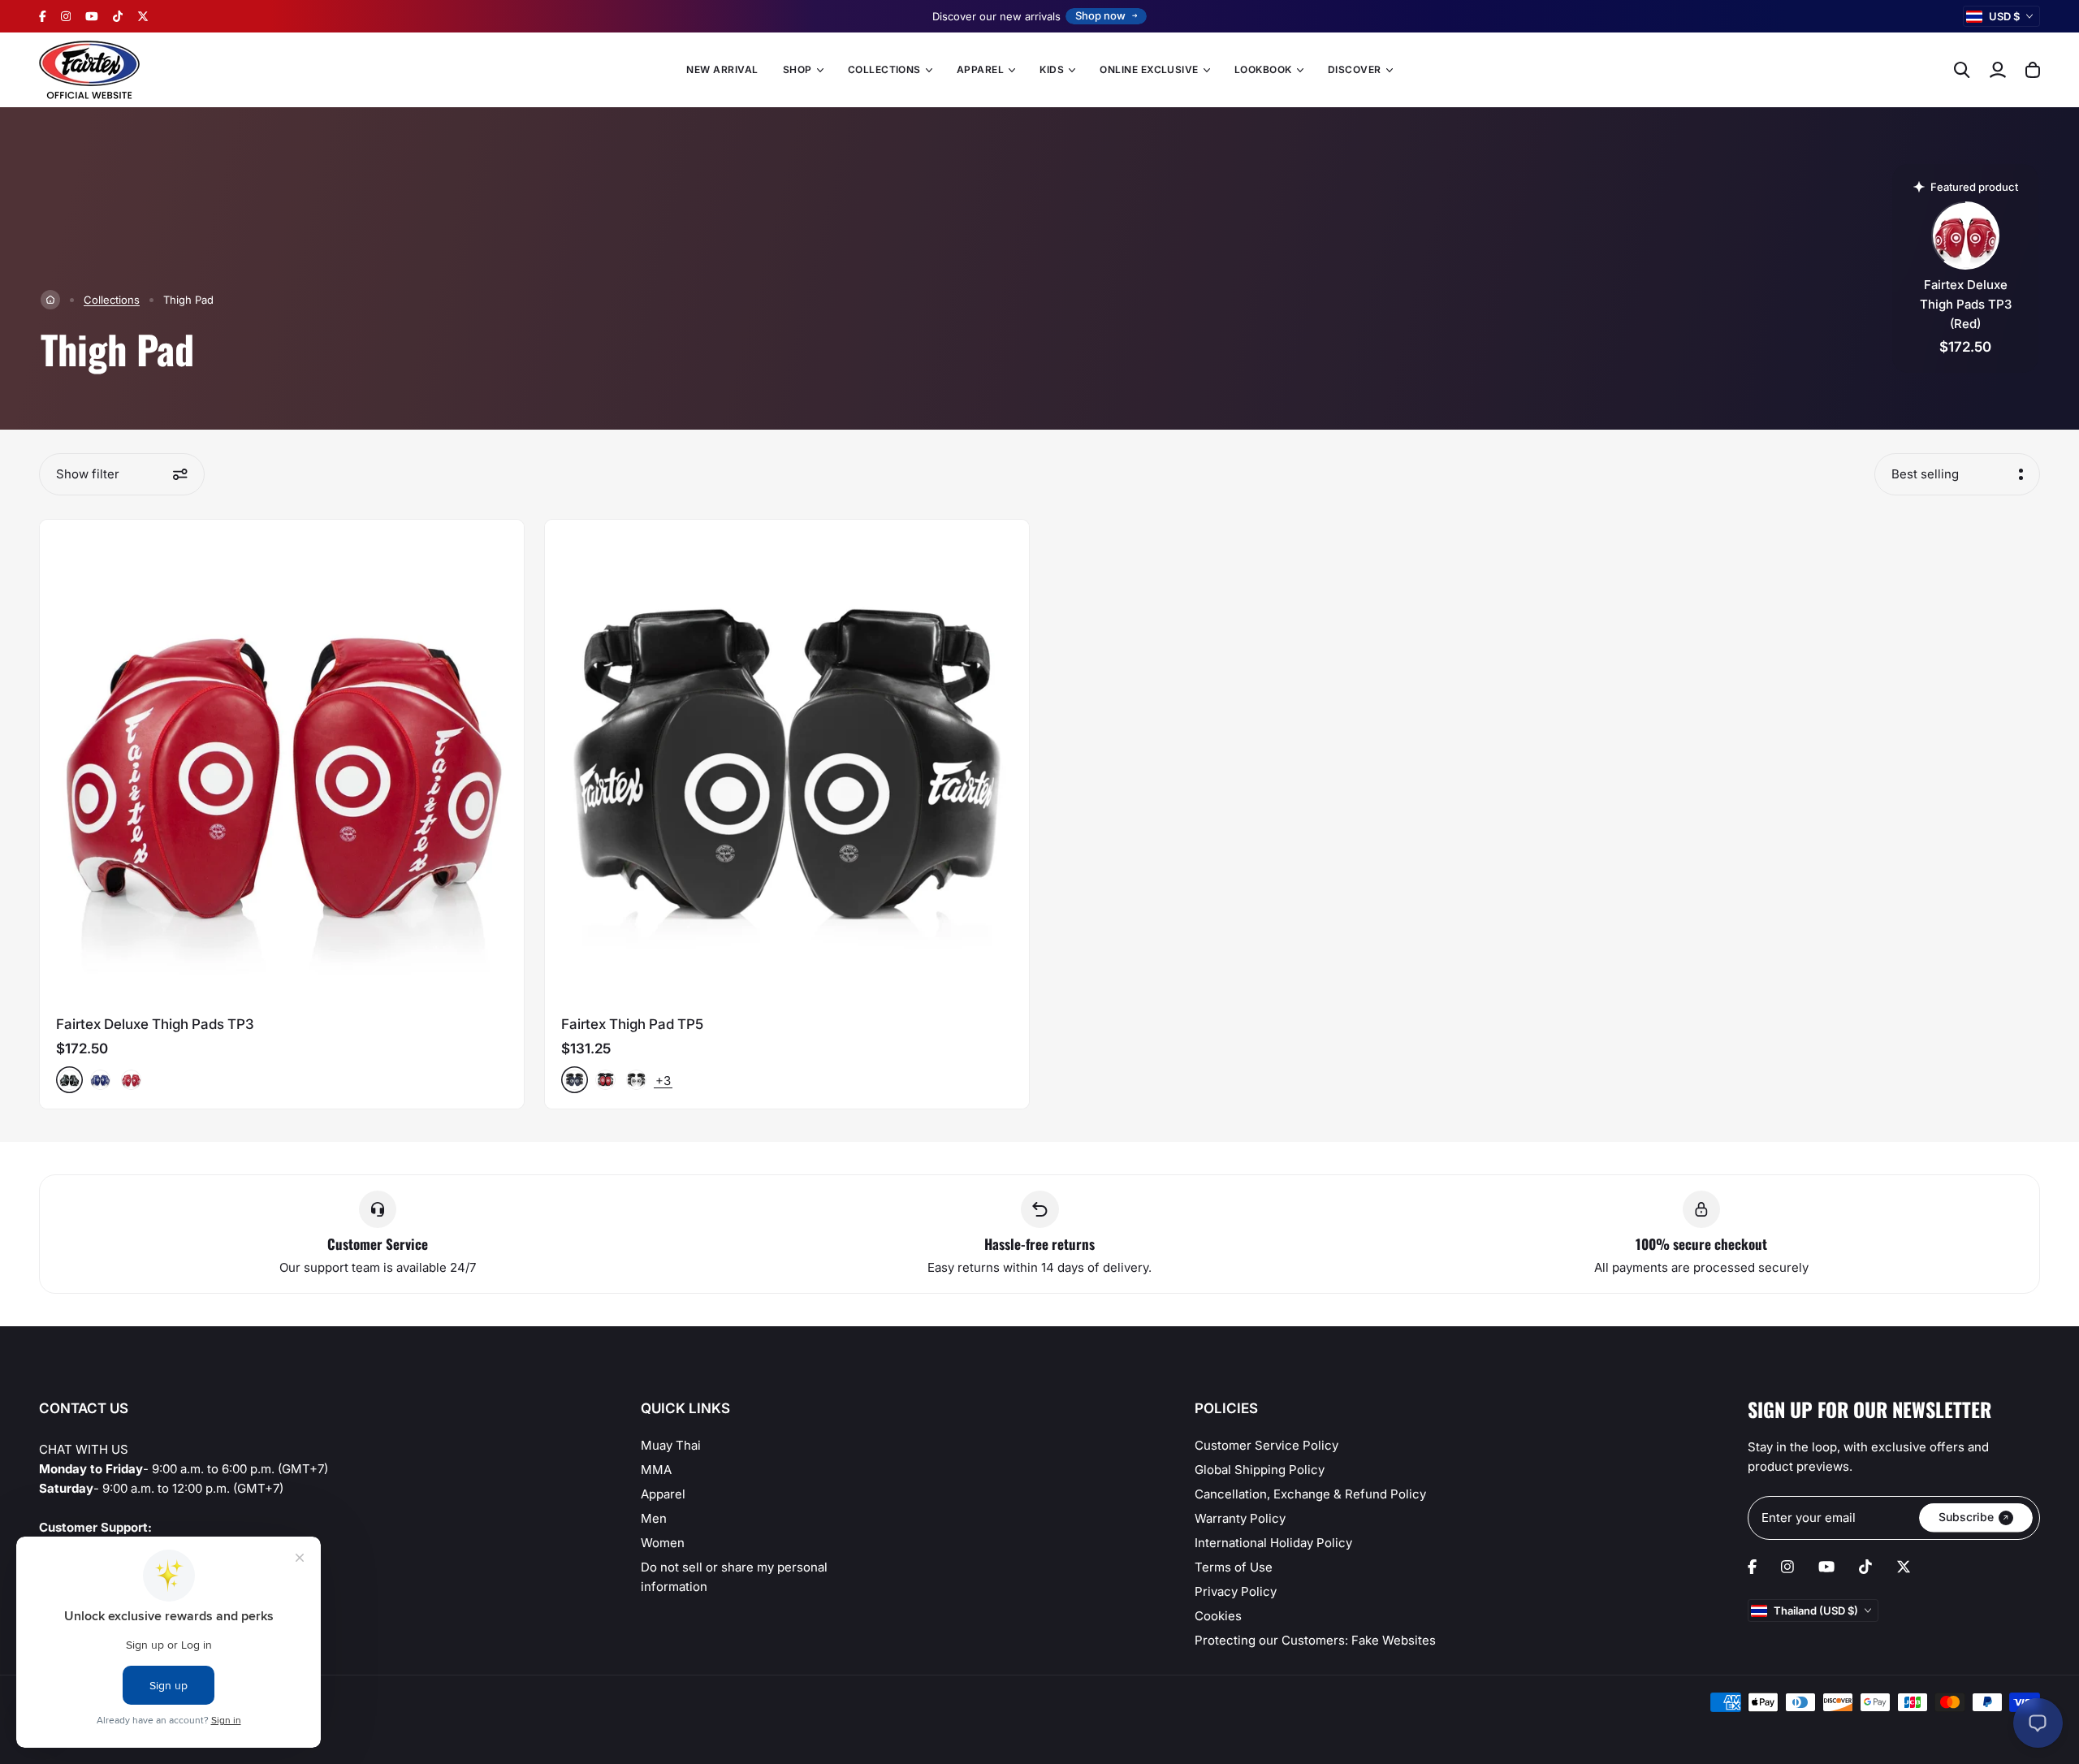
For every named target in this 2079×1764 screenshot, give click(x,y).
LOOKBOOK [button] (1263, 69)
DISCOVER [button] (1355, 69)
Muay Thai (671, 1445)
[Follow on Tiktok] (118, 16)
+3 (663, 1081)
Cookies (1218, 1616)
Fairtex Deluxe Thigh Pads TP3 (155, 1024)
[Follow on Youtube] (92, 16)
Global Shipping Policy (1260, 1470)
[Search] (1962, 70)
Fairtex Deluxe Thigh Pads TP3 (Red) (1966, 304)
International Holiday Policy (1273, 1543)
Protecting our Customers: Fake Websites (1315, 1640)
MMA (656, 1470)
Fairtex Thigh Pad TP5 (632, 1024)
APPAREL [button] (980, 69)
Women (663, 1543)
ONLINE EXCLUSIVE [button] (1149, 69)
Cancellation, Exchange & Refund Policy (1310, 1494)
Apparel (663, 1494)
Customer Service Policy (1266, 1445)
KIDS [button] (1052, 69)
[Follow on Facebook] (43, 16)
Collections (112, 300)
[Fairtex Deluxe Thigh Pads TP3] (282, 762)
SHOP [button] (797, 69)
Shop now (1100, 15)
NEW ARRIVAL (722, 69)
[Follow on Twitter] (143, 16)
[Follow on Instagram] (66, 16)
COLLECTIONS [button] (884, 69)
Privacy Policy (1236, 1591)
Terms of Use (1234, 1567)
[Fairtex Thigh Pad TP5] (787, 762)
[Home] (50, 300)
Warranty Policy (1240, 1518)
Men (654, 1518)
